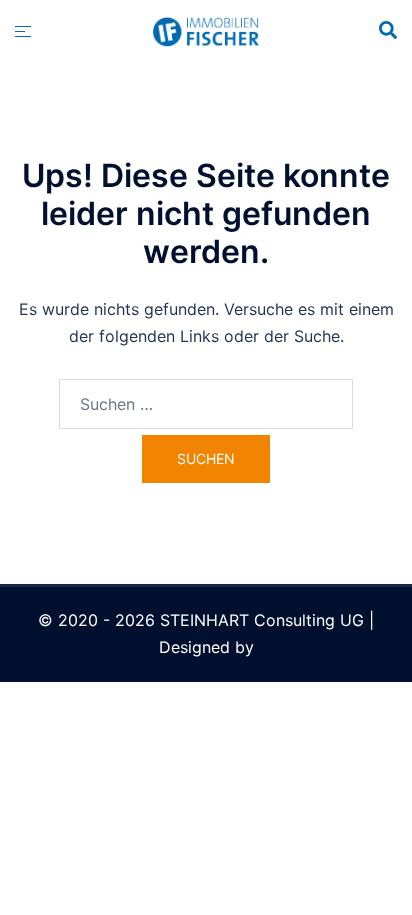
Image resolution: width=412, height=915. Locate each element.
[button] (387, 31)
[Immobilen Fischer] (205, 30)
